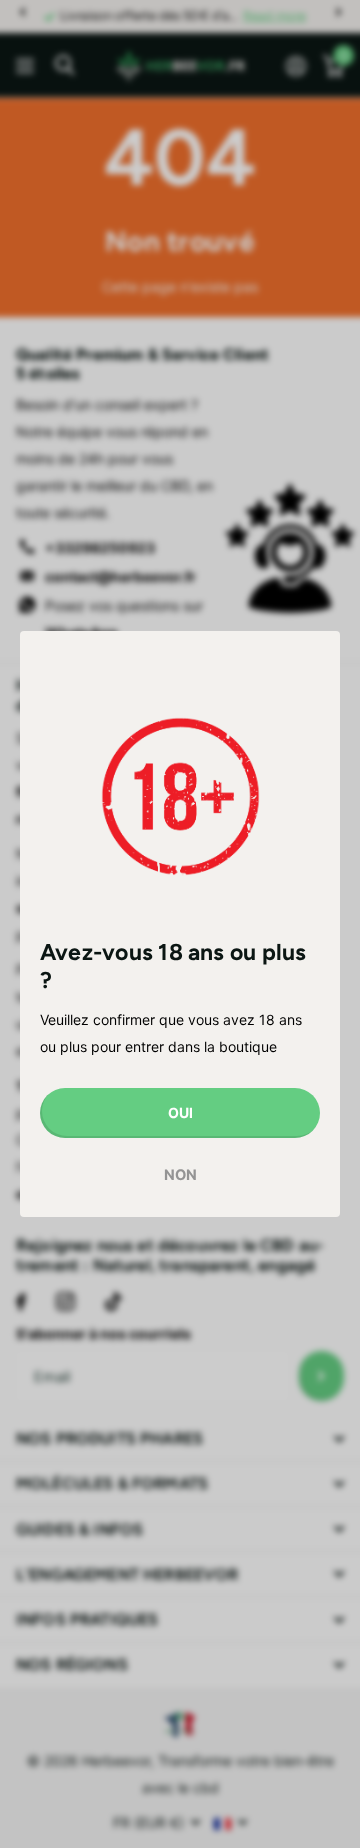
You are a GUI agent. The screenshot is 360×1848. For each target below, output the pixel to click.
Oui (180, 1111)
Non (180, 1175)
